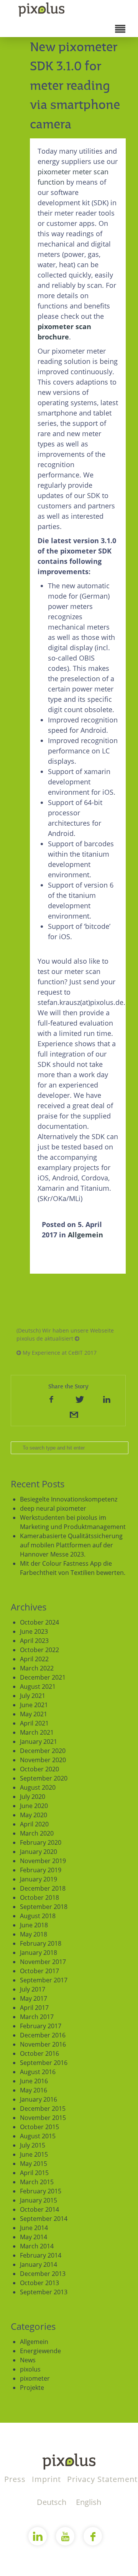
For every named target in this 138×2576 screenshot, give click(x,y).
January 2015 (39, 2200)
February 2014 (41, 2255)
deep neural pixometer (53, 1508)
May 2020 (34, 1815)
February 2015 (41, 2191)
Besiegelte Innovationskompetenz (69, 1499)
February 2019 (41, 1870)
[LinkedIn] (107, 1399)
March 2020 (37, 1833)
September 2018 (44, 1907)
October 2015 (39, 2127)
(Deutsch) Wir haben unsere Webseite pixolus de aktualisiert (65, 1334)
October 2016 (39, 2053)
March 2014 (37, 2246)
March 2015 (37, 2182)
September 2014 (44, 2219)
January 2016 (39, 2099)
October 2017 (39, 1971)
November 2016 (43, 2044)
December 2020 (43, 1751)
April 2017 (34, 2008)
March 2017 (37, 2017)
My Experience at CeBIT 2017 (59, 1353)
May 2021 (34, 1714)
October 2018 (39, 1898)
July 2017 (33, 1989)
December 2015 (43, 2109)
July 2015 (33, 2145)
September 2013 (44, 2292)
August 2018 (38, 1916)
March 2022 (37, 1668)
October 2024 (39, 1622)
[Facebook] (51, 1399)
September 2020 (44, 1778)
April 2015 (34, 2173)
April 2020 (34, 1824)
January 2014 (39, 2264)
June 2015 (34, 2154)
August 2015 (38, 2136)
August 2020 (38, 1787)
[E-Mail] (73, 1414)
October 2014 (39, 2209)
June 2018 (34, 1925)
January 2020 (39, 1852)
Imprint (48, 2479)
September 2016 (44, 2063)
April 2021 (34, 1723)
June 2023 (34, 1631)
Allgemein (85, 1235)
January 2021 (39, 1742)
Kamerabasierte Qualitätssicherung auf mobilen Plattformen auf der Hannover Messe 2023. (71, 1545)
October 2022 (39, 1650)
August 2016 (38, 2072)
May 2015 (34, 2164)
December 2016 (43, 2035)
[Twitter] (79, 1399)
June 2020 (34, 1806)
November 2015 (43, 2118)
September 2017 (44, 1980)
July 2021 (33, 1696)
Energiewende (40, 2351)
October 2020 (39, 1769)
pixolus (30, 2369)
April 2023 (34, 1641)
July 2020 (33, 1797)
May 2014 (34, 2237)
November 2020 (43, 1760)
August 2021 (38, 1686)
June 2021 (34, 1705)
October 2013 (39, 2283)
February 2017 (41, 2026)
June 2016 (34, 2081)
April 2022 (34, 1659)
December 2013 (43, 2274)
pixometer (35, 2378)
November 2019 (43, 1861)
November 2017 (43, 1962)
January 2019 (39, 1879)
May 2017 (34, 1998)
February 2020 (41, 1842)
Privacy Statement (102, 2479)
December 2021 (43, 1677)
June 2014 (34, 2228)
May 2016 (34, 2090)
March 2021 (37, 1732)
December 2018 (43, 1888)
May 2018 (34, 1934)
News (28, 2360)
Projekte (32, 2388)
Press (16, 2479)
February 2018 (41, 1943)
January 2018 (39, 1953)
